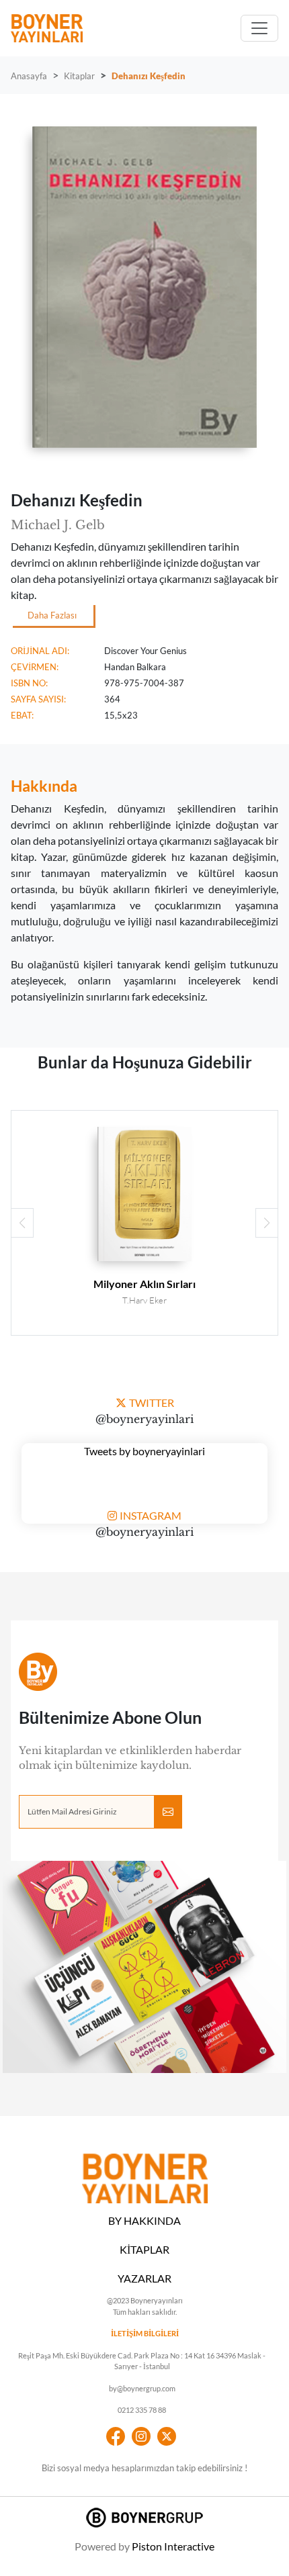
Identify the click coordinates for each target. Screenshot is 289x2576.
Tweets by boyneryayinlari (144, 1451)
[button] (267, 1223)
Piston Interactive (173, 2546)
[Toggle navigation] (259, 28)
